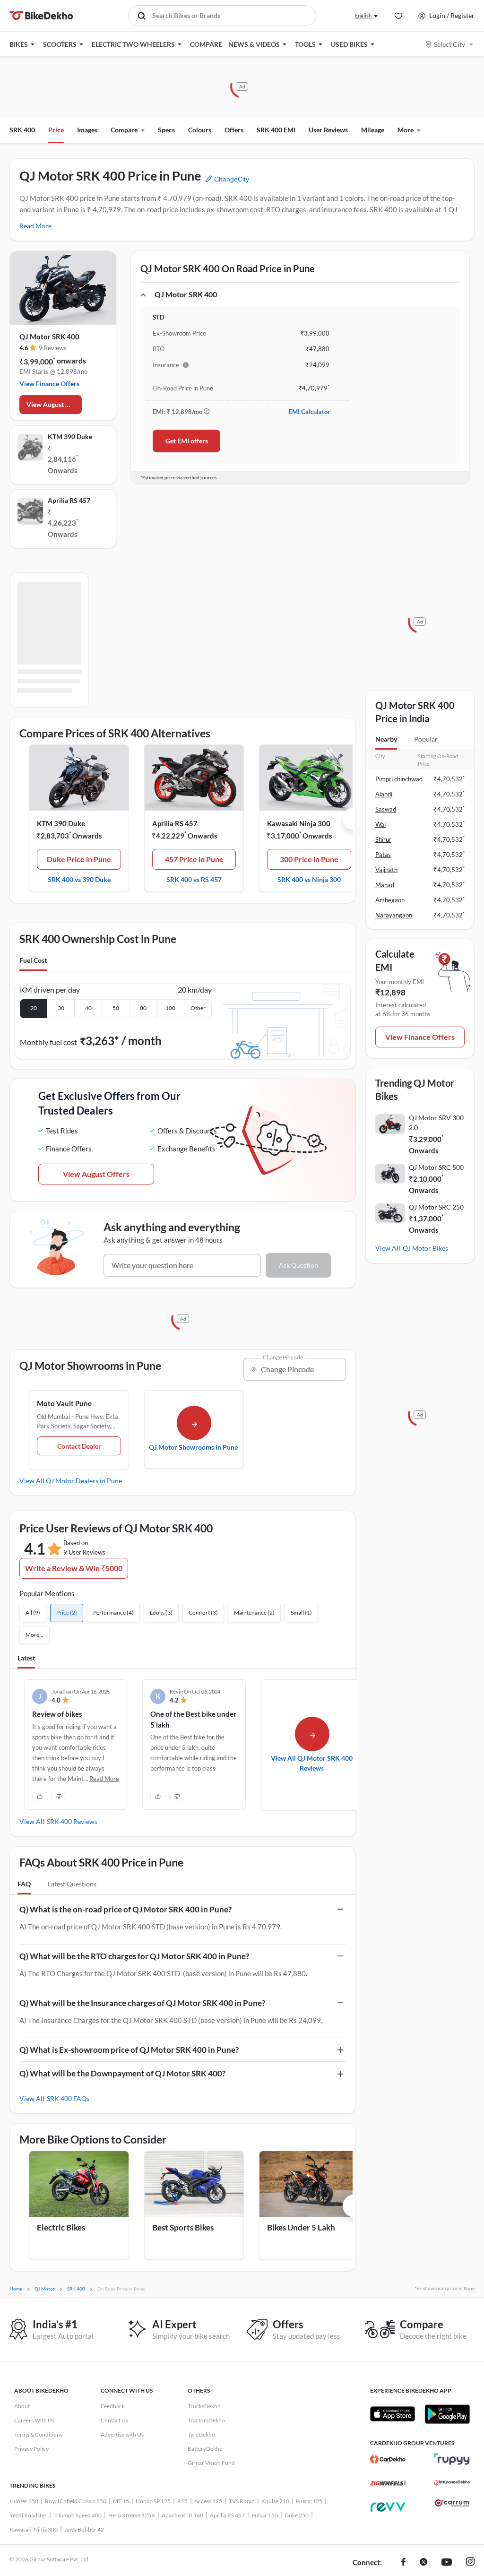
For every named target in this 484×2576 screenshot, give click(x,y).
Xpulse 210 (275, 2501)
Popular (426, 739)
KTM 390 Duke (70, 437)
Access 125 (208, 2501)
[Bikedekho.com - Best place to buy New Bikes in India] (41, 16)
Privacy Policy (31, 2449)
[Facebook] (403, 2563)
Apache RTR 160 (182, 2515)
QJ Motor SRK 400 (49, 337)
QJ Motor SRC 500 (436, 1167)
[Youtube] (447, 2563)
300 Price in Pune (309, 859)
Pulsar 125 (309, 2501)
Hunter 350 (24, 2501)
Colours (200, 130)
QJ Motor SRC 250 (436, 1207)
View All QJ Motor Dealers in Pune (71, 1481)
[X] (423, 2563)
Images (87, 130)
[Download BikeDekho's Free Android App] (447, 2414)
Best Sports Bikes (183, 2227)
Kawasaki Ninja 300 (299, 823)
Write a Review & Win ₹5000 (74, 1568)
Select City (449, 44)
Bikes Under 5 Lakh (301, 2227)
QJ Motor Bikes (425, 1248)
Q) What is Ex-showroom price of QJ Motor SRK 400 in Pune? (129, 2050)
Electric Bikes (61, 2227)
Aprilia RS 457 (69, 500)
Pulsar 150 (265, 2515)
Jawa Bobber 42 (84, 2529)
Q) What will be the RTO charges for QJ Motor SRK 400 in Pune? (134, 1956)
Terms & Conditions (38, 2434)
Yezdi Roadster (28, 2515)
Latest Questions (72, 1884)
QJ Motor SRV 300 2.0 (436, 1123)
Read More (35, 226)
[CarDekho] (388, 2459)
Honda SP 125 (153, 2501)
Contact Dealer (79, 1446)
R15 (182, 2501)
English (363, 15)
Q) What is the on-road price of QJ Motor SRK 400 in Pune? (125, 1909)
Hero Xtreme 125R (132, 2515)
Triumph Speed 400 (78, 2515)
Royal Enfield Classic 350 (76, 2501)
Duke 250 (297, 2515)
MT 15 (121, 2501)
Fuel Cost (33, 960)
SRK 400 (22, 130)
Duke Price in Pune (79, 859)
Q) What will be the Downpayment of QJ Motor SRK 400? (122, 2073)
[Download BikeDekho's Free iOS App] (393, 2414)
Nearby (386, 739)
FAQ (24, 1884)
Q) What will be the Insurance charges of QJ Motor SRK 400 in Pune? (142, 2003)
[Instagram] (470, 2563)
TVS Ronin (242, 2501)
